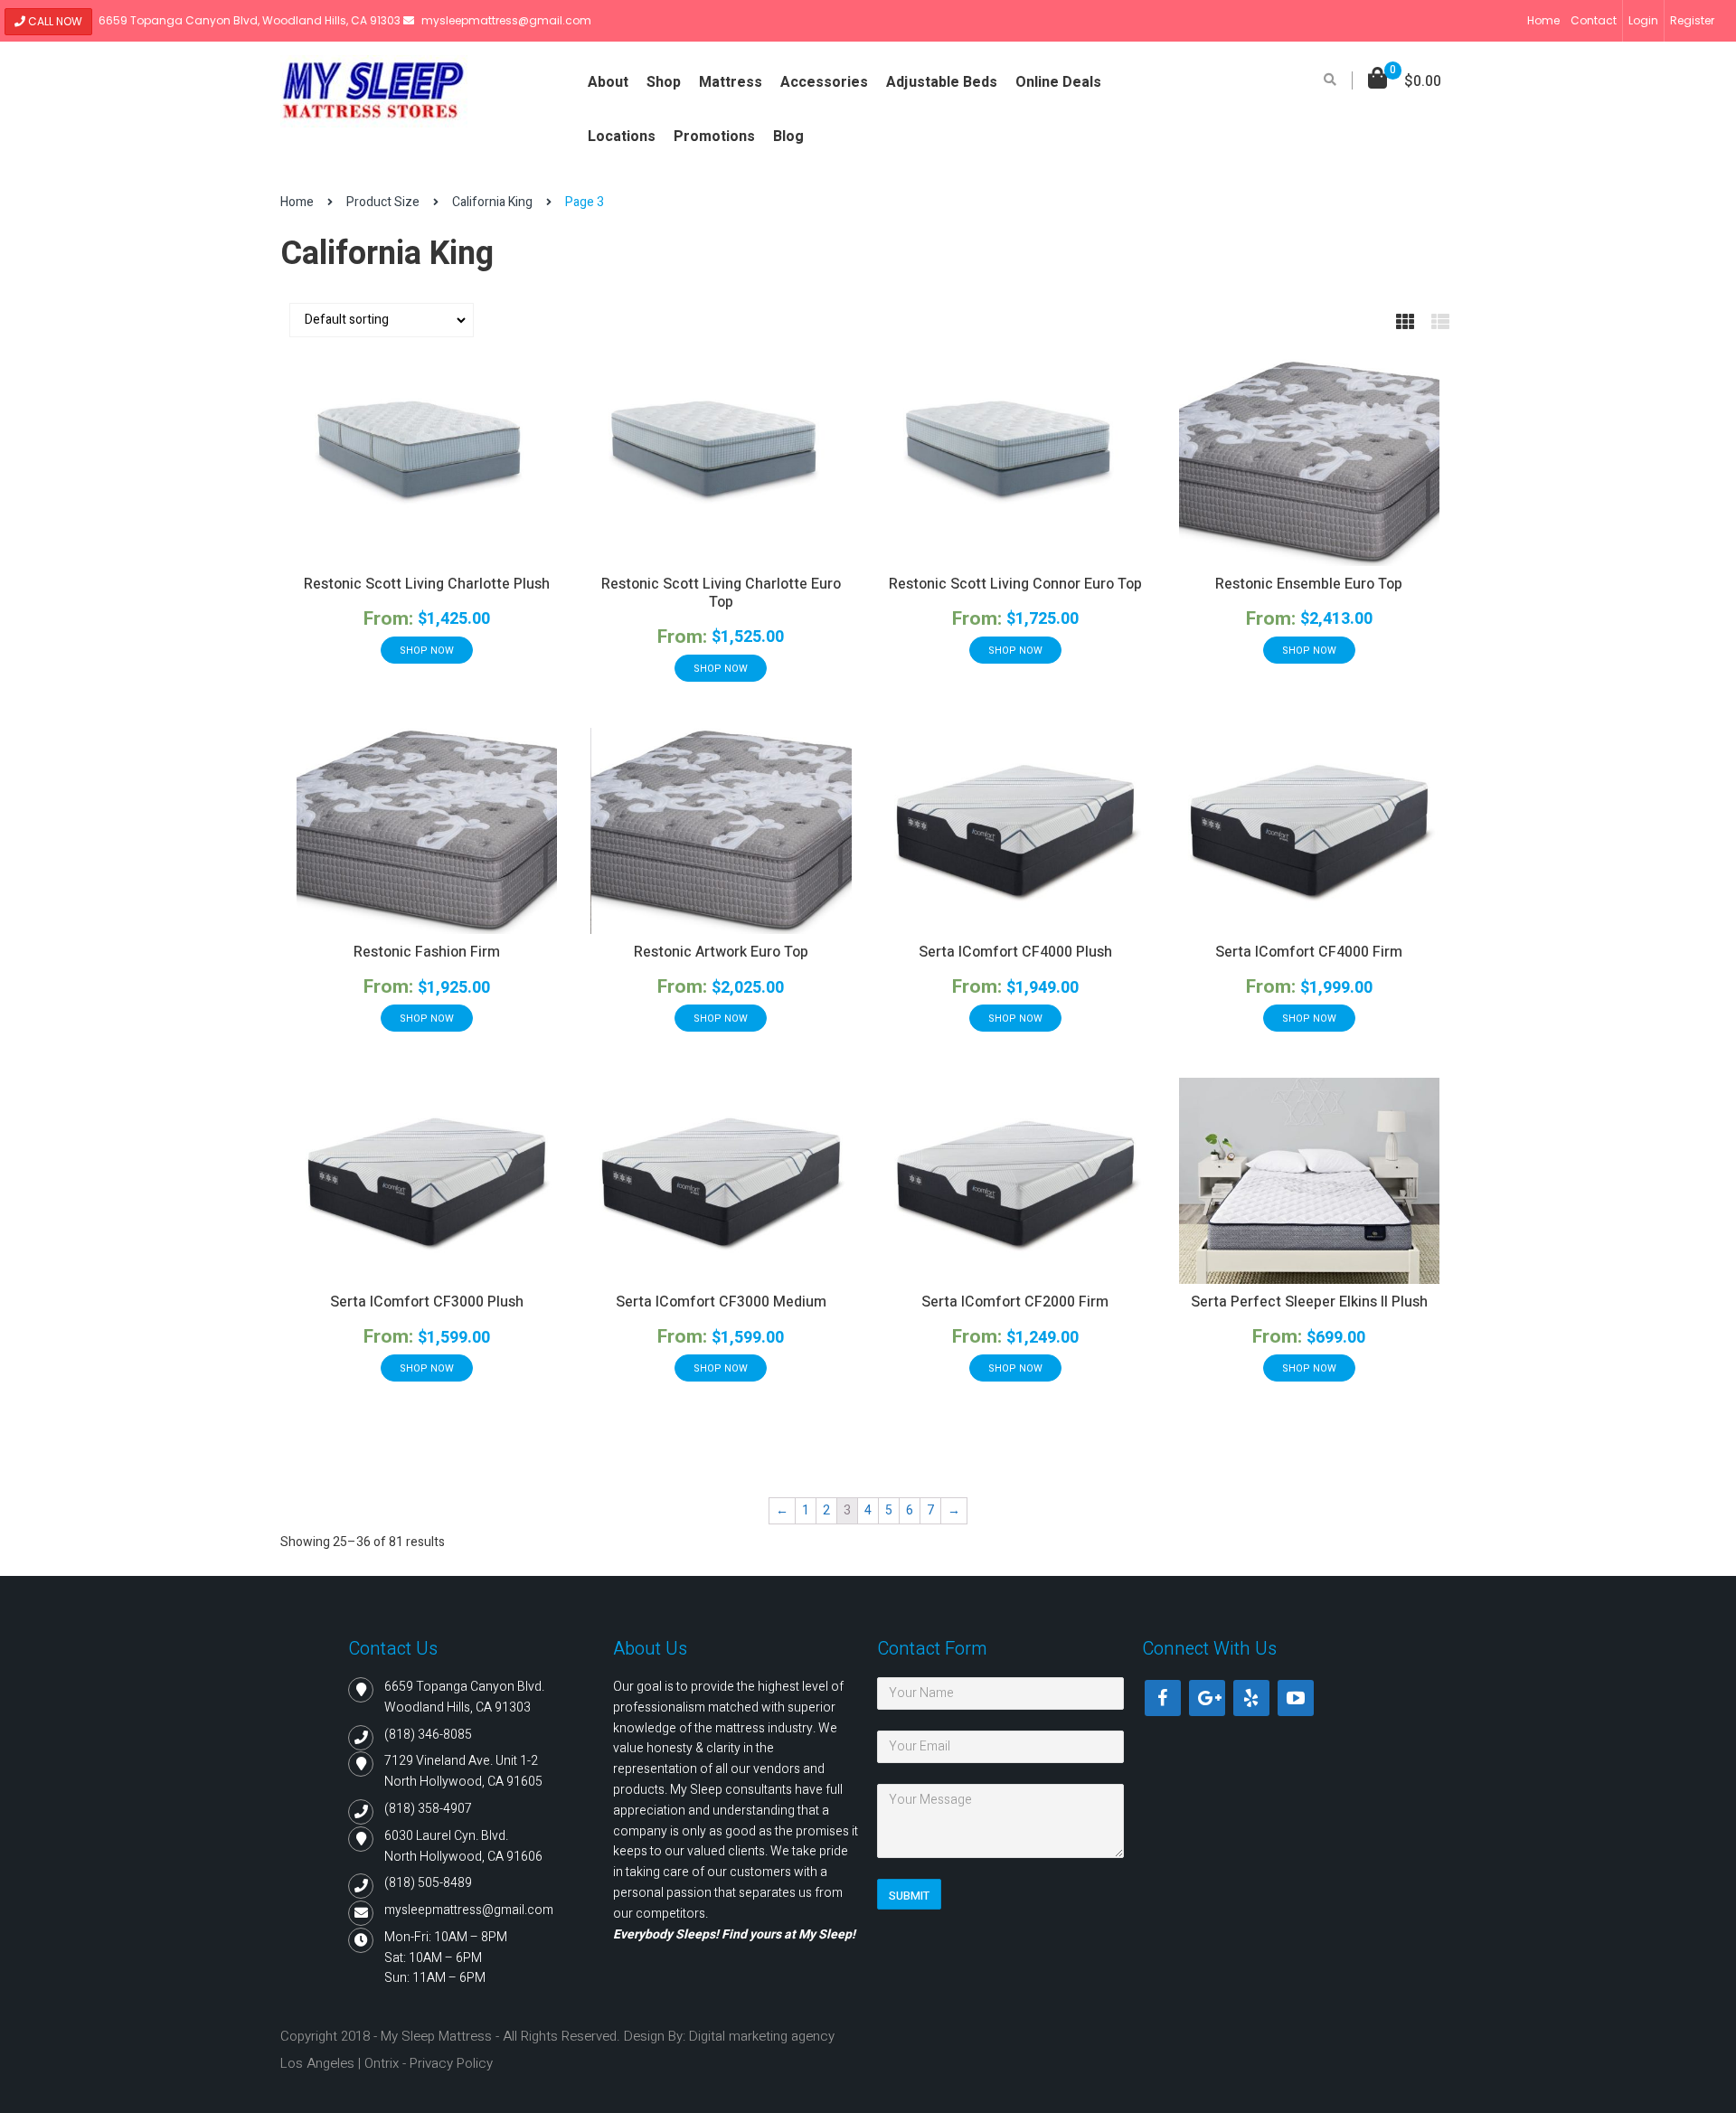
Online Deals (1058, 82)
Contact (1594, 20)
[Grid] (1405, 323)
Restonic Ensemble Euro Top (1309, 584)
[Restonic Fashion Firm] (427, 831)
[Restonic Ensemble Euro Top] (1309, 462)
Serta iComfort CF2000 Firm (1015, 1302)
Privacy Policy (451, 2063)
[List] (1440, 323)
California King (492, 202)
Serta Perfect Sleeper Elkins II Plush (1309, 1302)
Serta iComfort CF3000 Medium (721, 1302)
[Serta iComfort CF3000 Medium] (721, 1181)
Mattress (731, 82)
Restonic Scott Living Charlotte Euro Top (721, 593)
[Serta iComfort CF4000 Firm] (1309, 831)
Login (1643, 20)
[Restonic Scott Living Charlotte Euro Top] (721, 462)
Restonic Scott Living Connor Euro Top (1015, 584)
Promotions (714, 137)
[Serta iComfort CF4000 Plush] (1015, 831)
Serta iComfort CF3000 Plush (427, 1302)
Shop (664, 82)
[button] (1405, 82)
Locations (622, 137)
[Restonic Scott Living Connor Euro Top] (1015, 462)
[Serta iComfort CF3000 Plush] (427, 1181)
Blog (788, 137)
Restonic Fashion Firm (427, 952)
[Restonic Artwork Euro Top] (721, 831)
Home (1543, 20)
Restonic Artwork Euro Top (721, 952)
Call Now (54, 21)
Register (1692, 20)
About (608, 82)
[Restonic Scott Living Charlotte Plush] (427, 462)
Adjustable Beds (942, 82)
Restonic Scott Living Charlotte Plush (427, 584)
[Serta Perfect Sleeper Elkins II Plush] (1309, 1181)
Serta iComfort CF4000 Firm (1309, 952)
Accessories (824, 82)
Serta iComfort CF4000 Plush (1015, 952)
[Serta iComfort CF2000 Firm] (1015, 1181)
